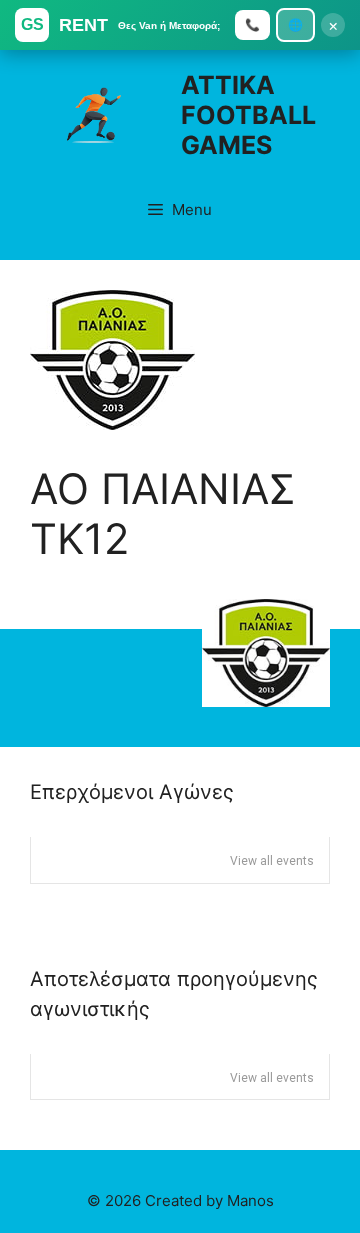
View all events (272, 861)
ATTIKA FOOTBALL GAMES (248, 115)
